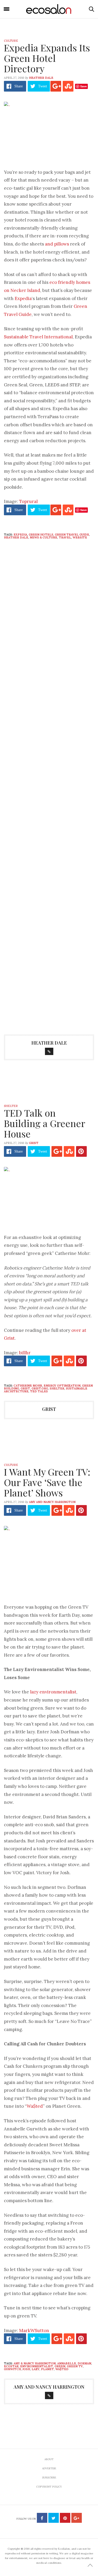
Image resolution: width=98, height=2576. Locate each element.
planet (47, 2369)
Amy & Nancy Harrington (35, 2363)
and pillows (57, 244)
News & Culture (44, 537)
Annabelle (67, 2363)
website (80, 537)
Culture (11, 41)
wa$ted (62, 2369)
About (49, 2459)
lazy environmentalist (53, 1692)
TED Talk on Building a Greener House (44, 1123)
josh (26, 2369)
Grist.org (40, 1388)
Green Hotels (41, 535)
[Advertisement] (49, 823)
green (60, 2366)
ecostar (11, 2366)
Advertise (49, 2468)
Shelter (11, 1106)
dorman (84, 2363)
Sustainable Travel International (38, 337)
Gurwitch (12, 2369)
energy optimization (62, 1386)
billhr (25, 1353)
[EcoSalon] (49, 9)
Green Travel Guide (72, 535)
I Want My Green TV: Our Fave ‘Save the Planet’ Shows (47, 1482)
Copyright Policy (49, 2487)
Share (19, 86)
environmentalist (37, 2366)
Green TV (75, 2366)
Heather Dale (41, 78)
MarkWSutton (34, 2331)
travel (65, 537)
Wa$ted (35, 2106)
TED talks (39, 1391)
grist (34, 1143)
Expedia (23, 298)
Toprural (28, 501)
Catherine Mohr (28, 1386)
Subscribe (49, 2478)
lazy (36, 2369)
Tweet (43, 86)
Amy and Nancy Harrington (52, 1502)
